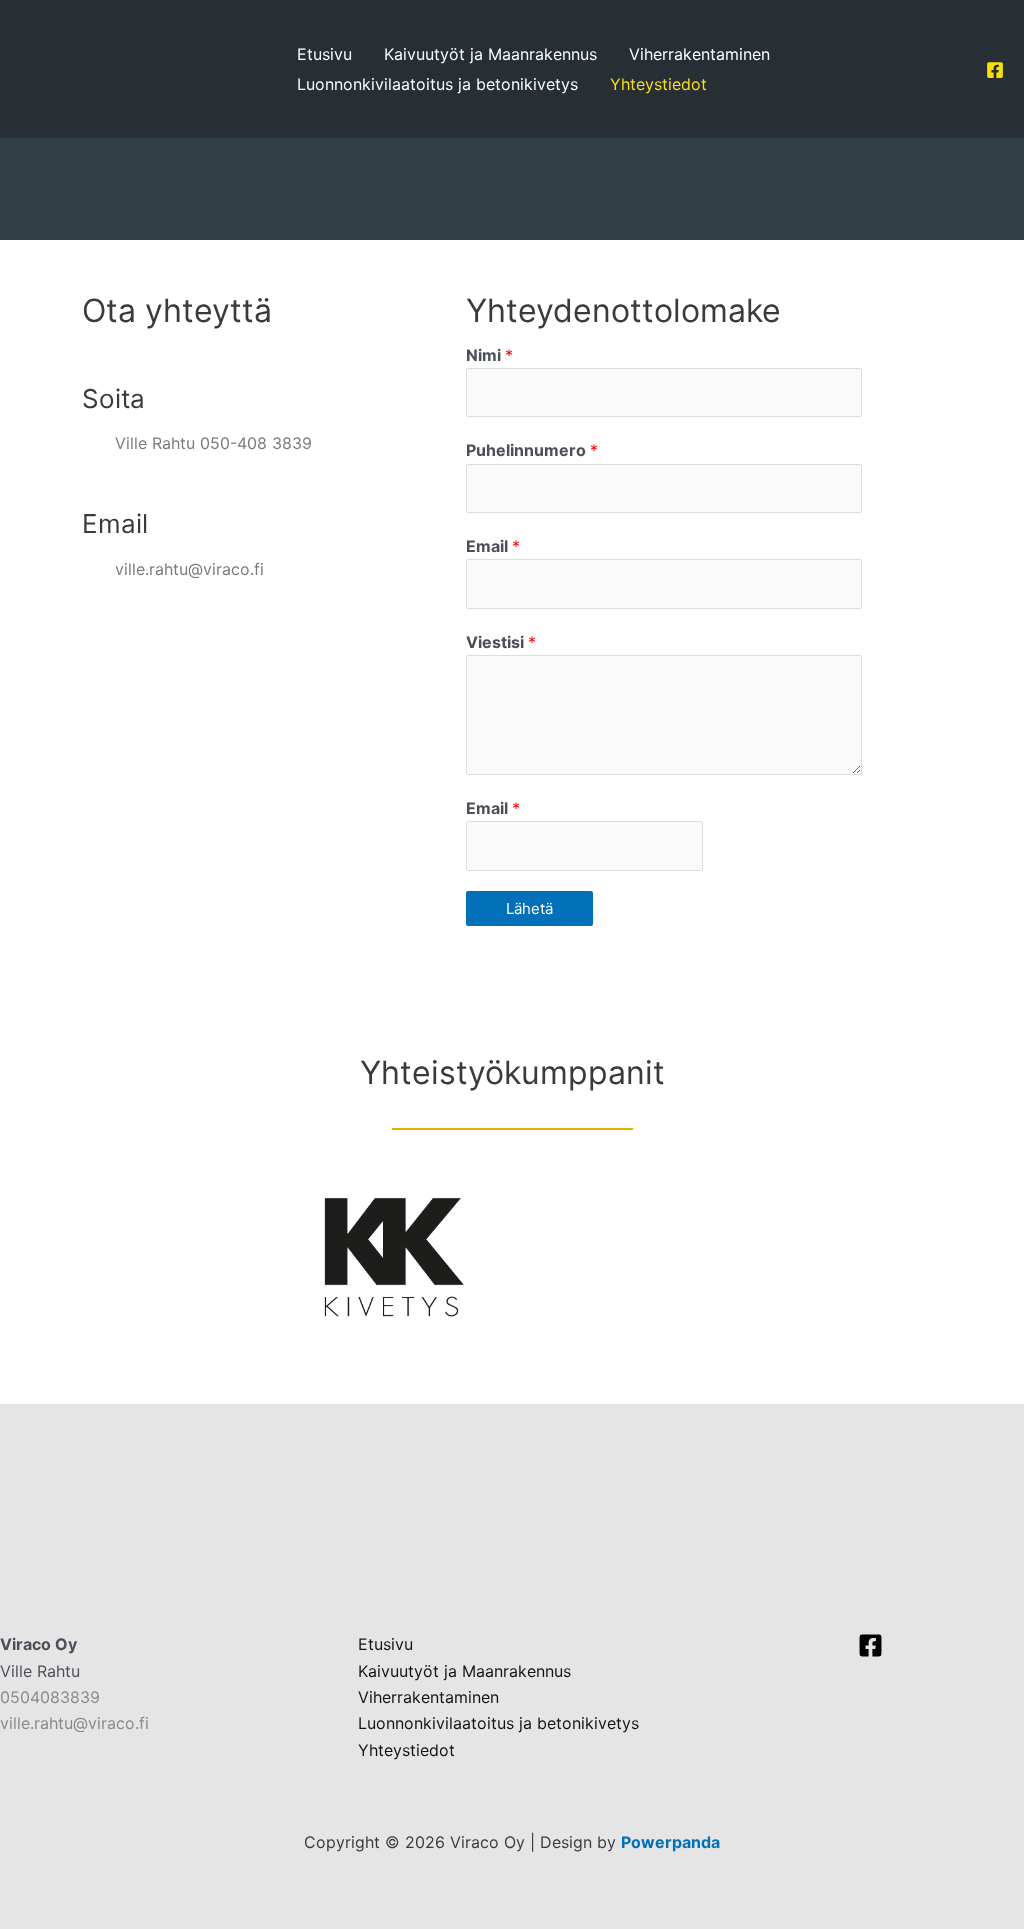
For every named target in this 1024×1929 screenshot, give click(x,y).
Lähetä (529, 908)
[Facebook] (995, 70)
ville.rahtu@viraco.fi (74, 1723)
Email (493, 546)
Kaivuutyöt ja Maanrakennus (490, 54)
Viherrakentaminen (699, 54)
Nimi (489, 355)
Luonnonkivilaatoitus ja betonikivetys (437, 84)
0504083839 (50, 1697)
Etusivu (324, 54)
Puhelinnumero (532, 450)
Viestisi (501, 642)
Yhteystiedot (658, 84)
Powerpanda (670, 1842)
